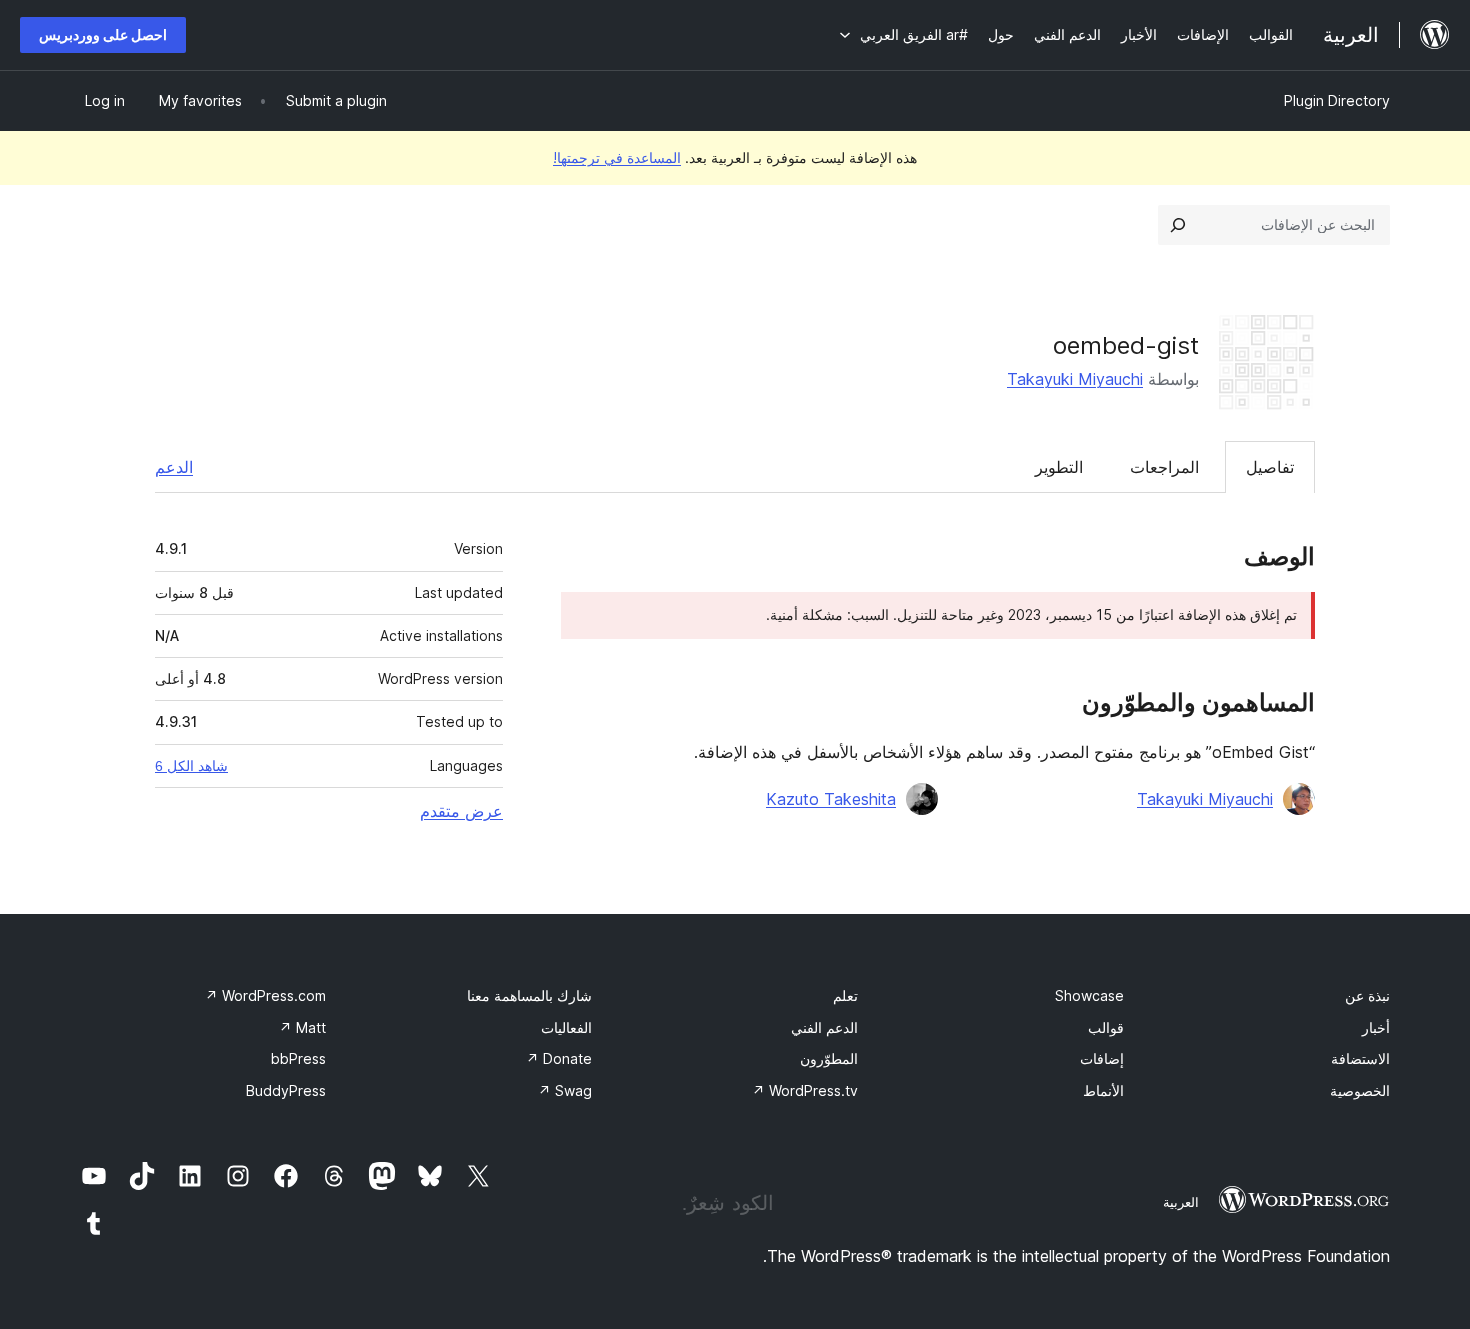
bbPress (298, 1058)
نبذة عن (1367, 995)
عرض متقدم (461, 811)
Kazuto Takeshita (831, 799)
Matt (302, 1027)
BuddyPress (286, 1090)
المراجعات (1164, 467)
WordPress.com (265, 995)
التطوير (1059, 467)
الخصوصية (1360, 1090)
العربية (1181, 1202)
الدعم (174, 467)
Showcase (1089, 995)
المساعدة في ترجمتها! (617, 157)
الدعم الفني (824, 1027)
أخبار (1376, 1027)
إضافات (1102, 1058)
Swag (565, 1090)
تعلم (845, 995)
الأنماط (1103, 1090)
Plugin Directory (1337, 100)
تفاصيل (1270, 467)
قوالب (1106, 1027)
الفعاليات (566, 1027)
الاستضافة (1360, 1058)
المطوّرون (829, 1058)
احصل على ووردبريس (103, 34)
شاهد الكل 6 (191, 766)
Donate (559, 1058)
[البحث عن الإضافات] (1178, 225)
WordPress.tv (805, 1090)
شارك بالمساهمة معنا (529, 995)
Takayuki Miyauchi (1075, 379)
